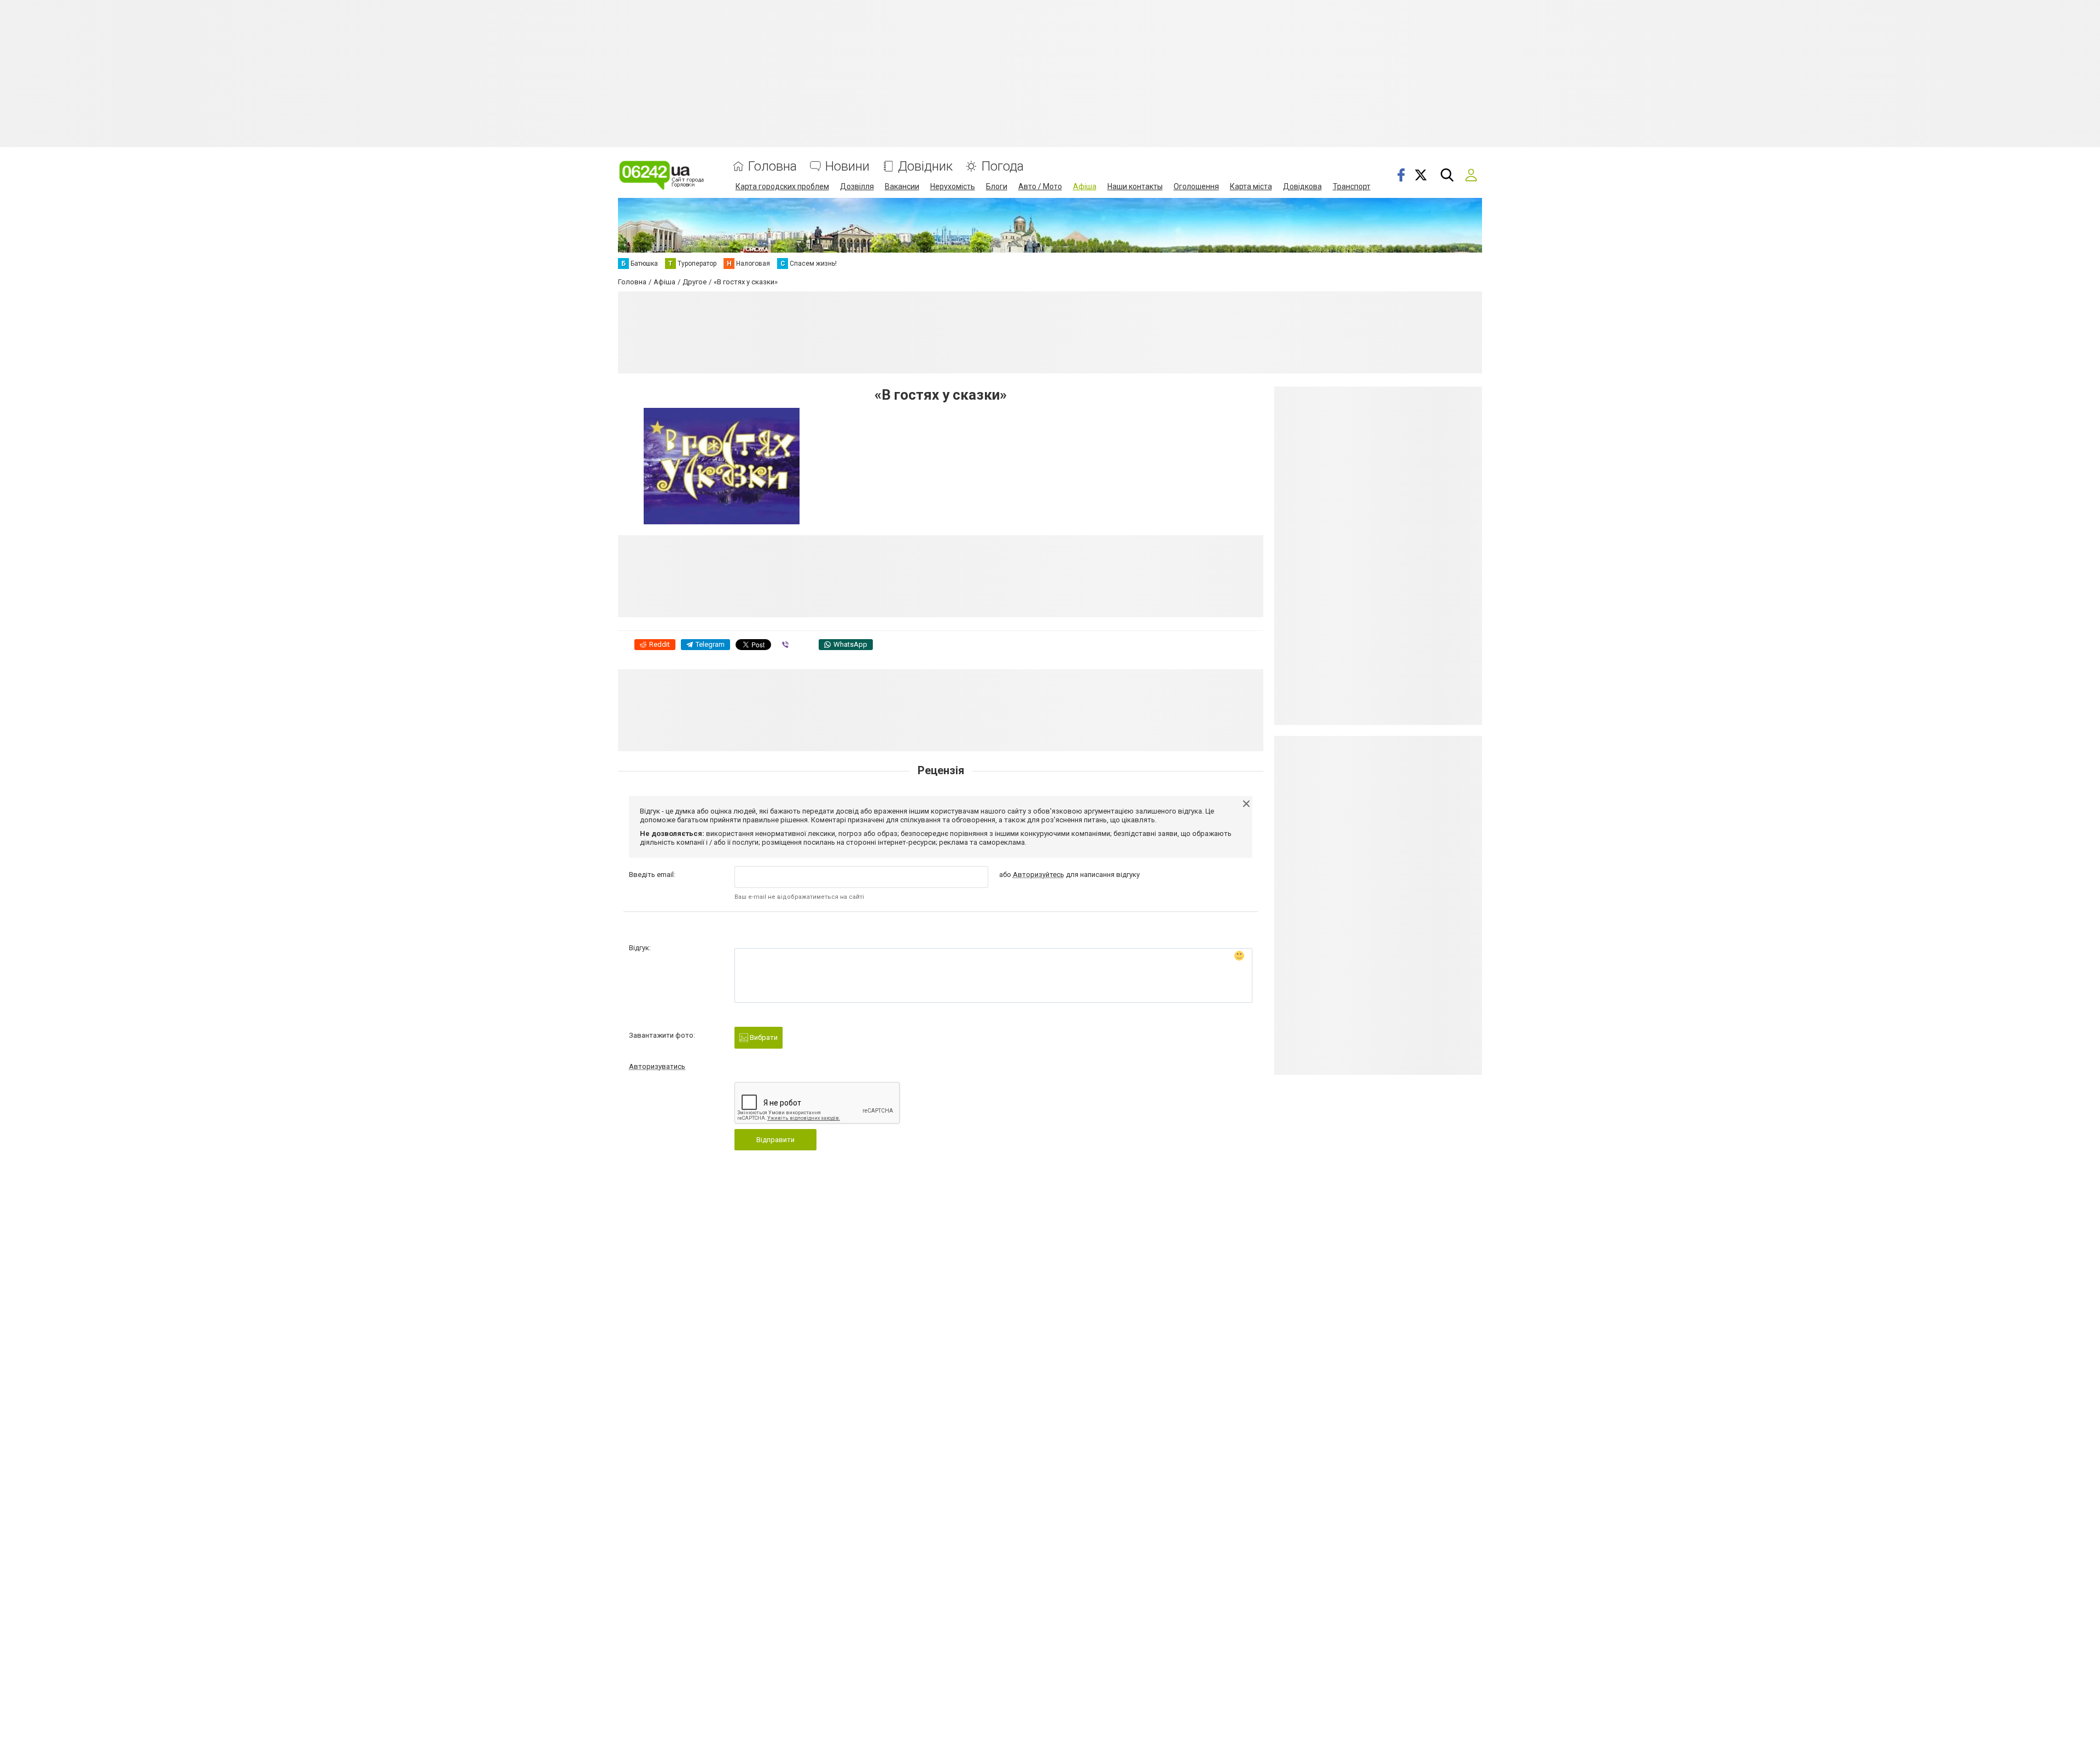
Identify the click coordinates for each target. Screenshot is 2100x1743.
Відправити (775, 1140)
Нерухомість (953, 186)
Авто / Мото (1040, 186)
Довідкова (1302, 186)
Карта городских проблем (782, 186)
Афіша (1085, 186)
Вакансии (902, 186)
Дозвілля (857, 186)
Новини (847, 166)
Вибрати (763, 1037)
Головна (772, 166)
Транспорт (1352, 186)
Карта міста (1251, 186)
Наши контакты (1135, 186)
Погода (1002, 166)
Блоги (997, 186)
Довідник (925, 166)
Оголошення (1196, 186)
